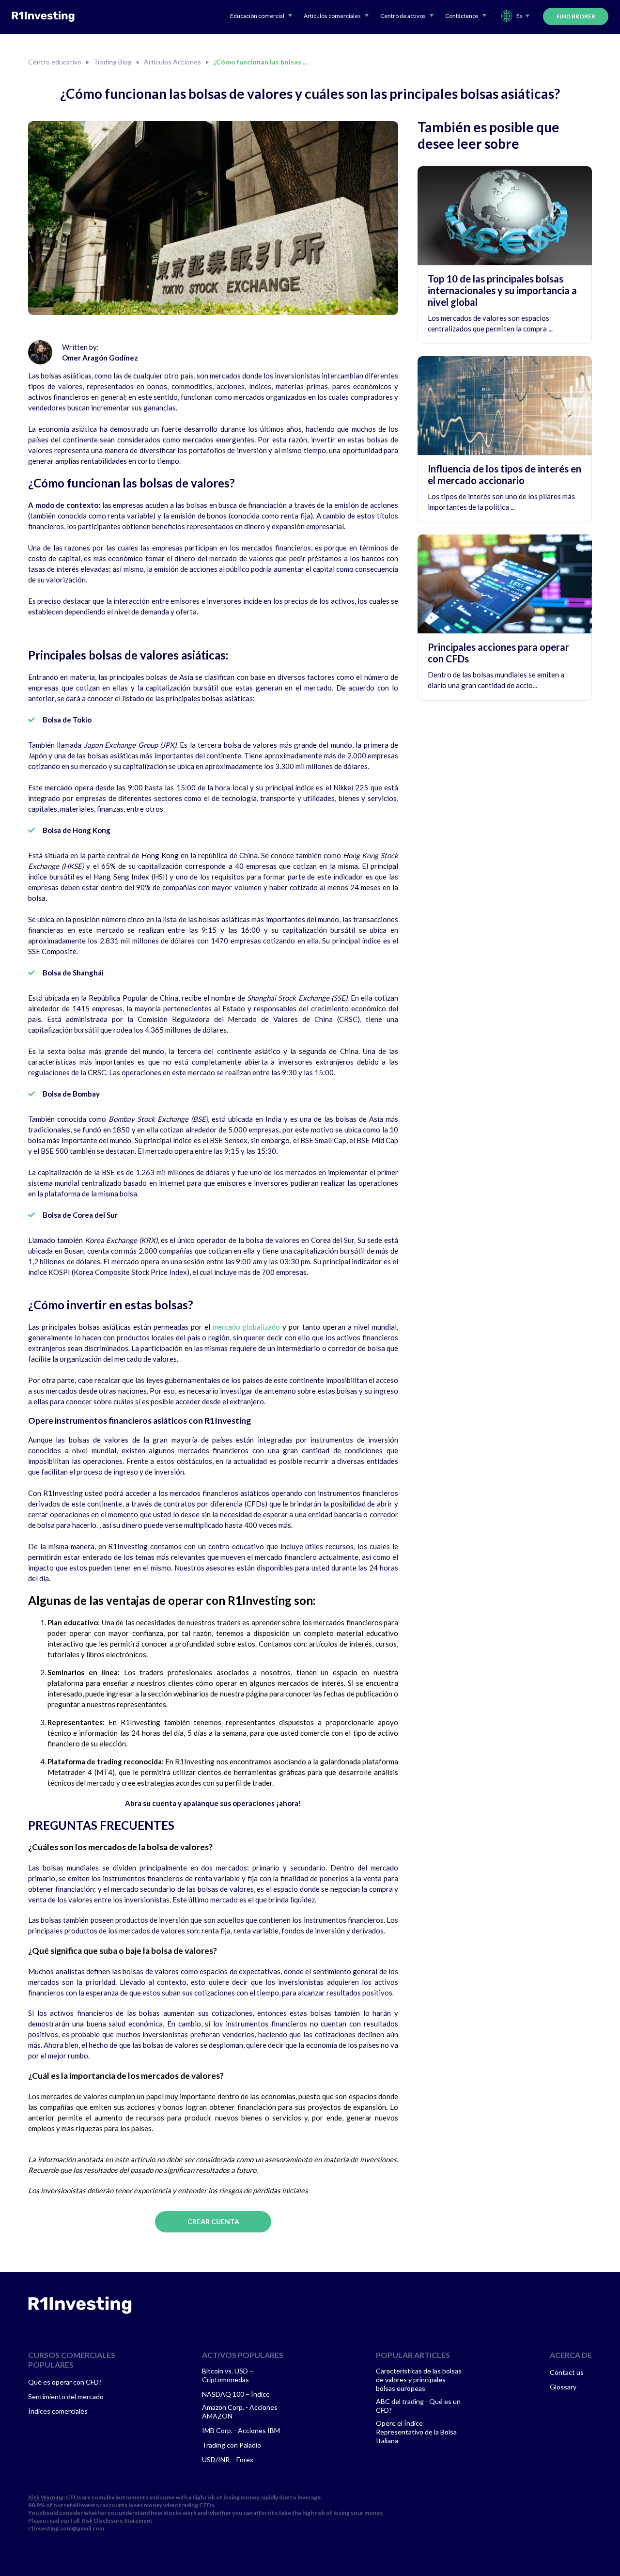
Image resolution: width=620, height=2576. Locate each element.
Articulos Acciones (172, 62)
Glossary (563, 2387)
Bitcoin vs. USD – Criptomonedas (228, 2375)
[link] (80, 2305)
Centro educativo (55, 62)
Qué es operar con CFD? (65, 2382)
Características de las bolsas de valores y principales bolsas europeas (419, 2380)
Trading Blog (113, 62)
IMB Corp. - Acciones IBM (241, 2430)
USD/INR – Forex (228, 2459)
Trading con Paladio (232, 2445)
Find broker (576, 16)
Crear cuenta (213, 2222)
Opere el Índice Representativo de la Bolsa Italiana (416, 2432)
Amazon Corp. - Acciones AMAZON (240, 2411)
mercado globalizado (247, 1327)
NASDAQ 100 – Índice (236, 2394)
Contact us (567, 2372)
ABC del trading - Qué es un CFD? (418, 2406)
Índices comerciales (58, 2411)
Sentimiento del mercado (66, 2396)
